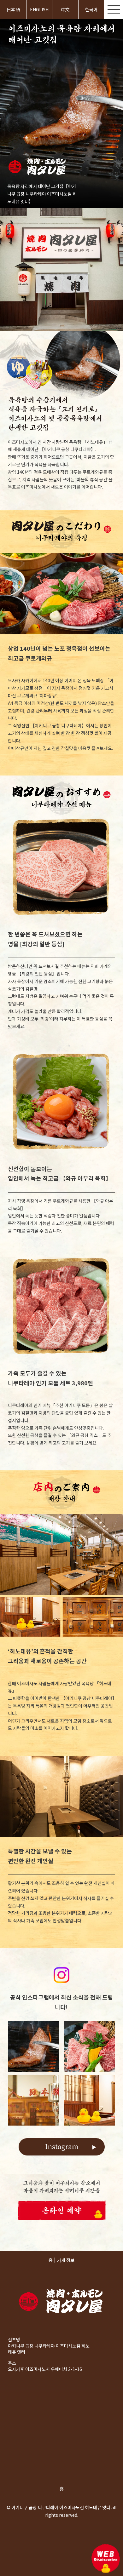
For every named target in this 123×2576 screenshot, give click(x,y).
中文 (65, 9)
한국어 (91, 9)
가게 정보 (66, 2260)
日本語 (13, 9)
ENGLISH (39, 9)
